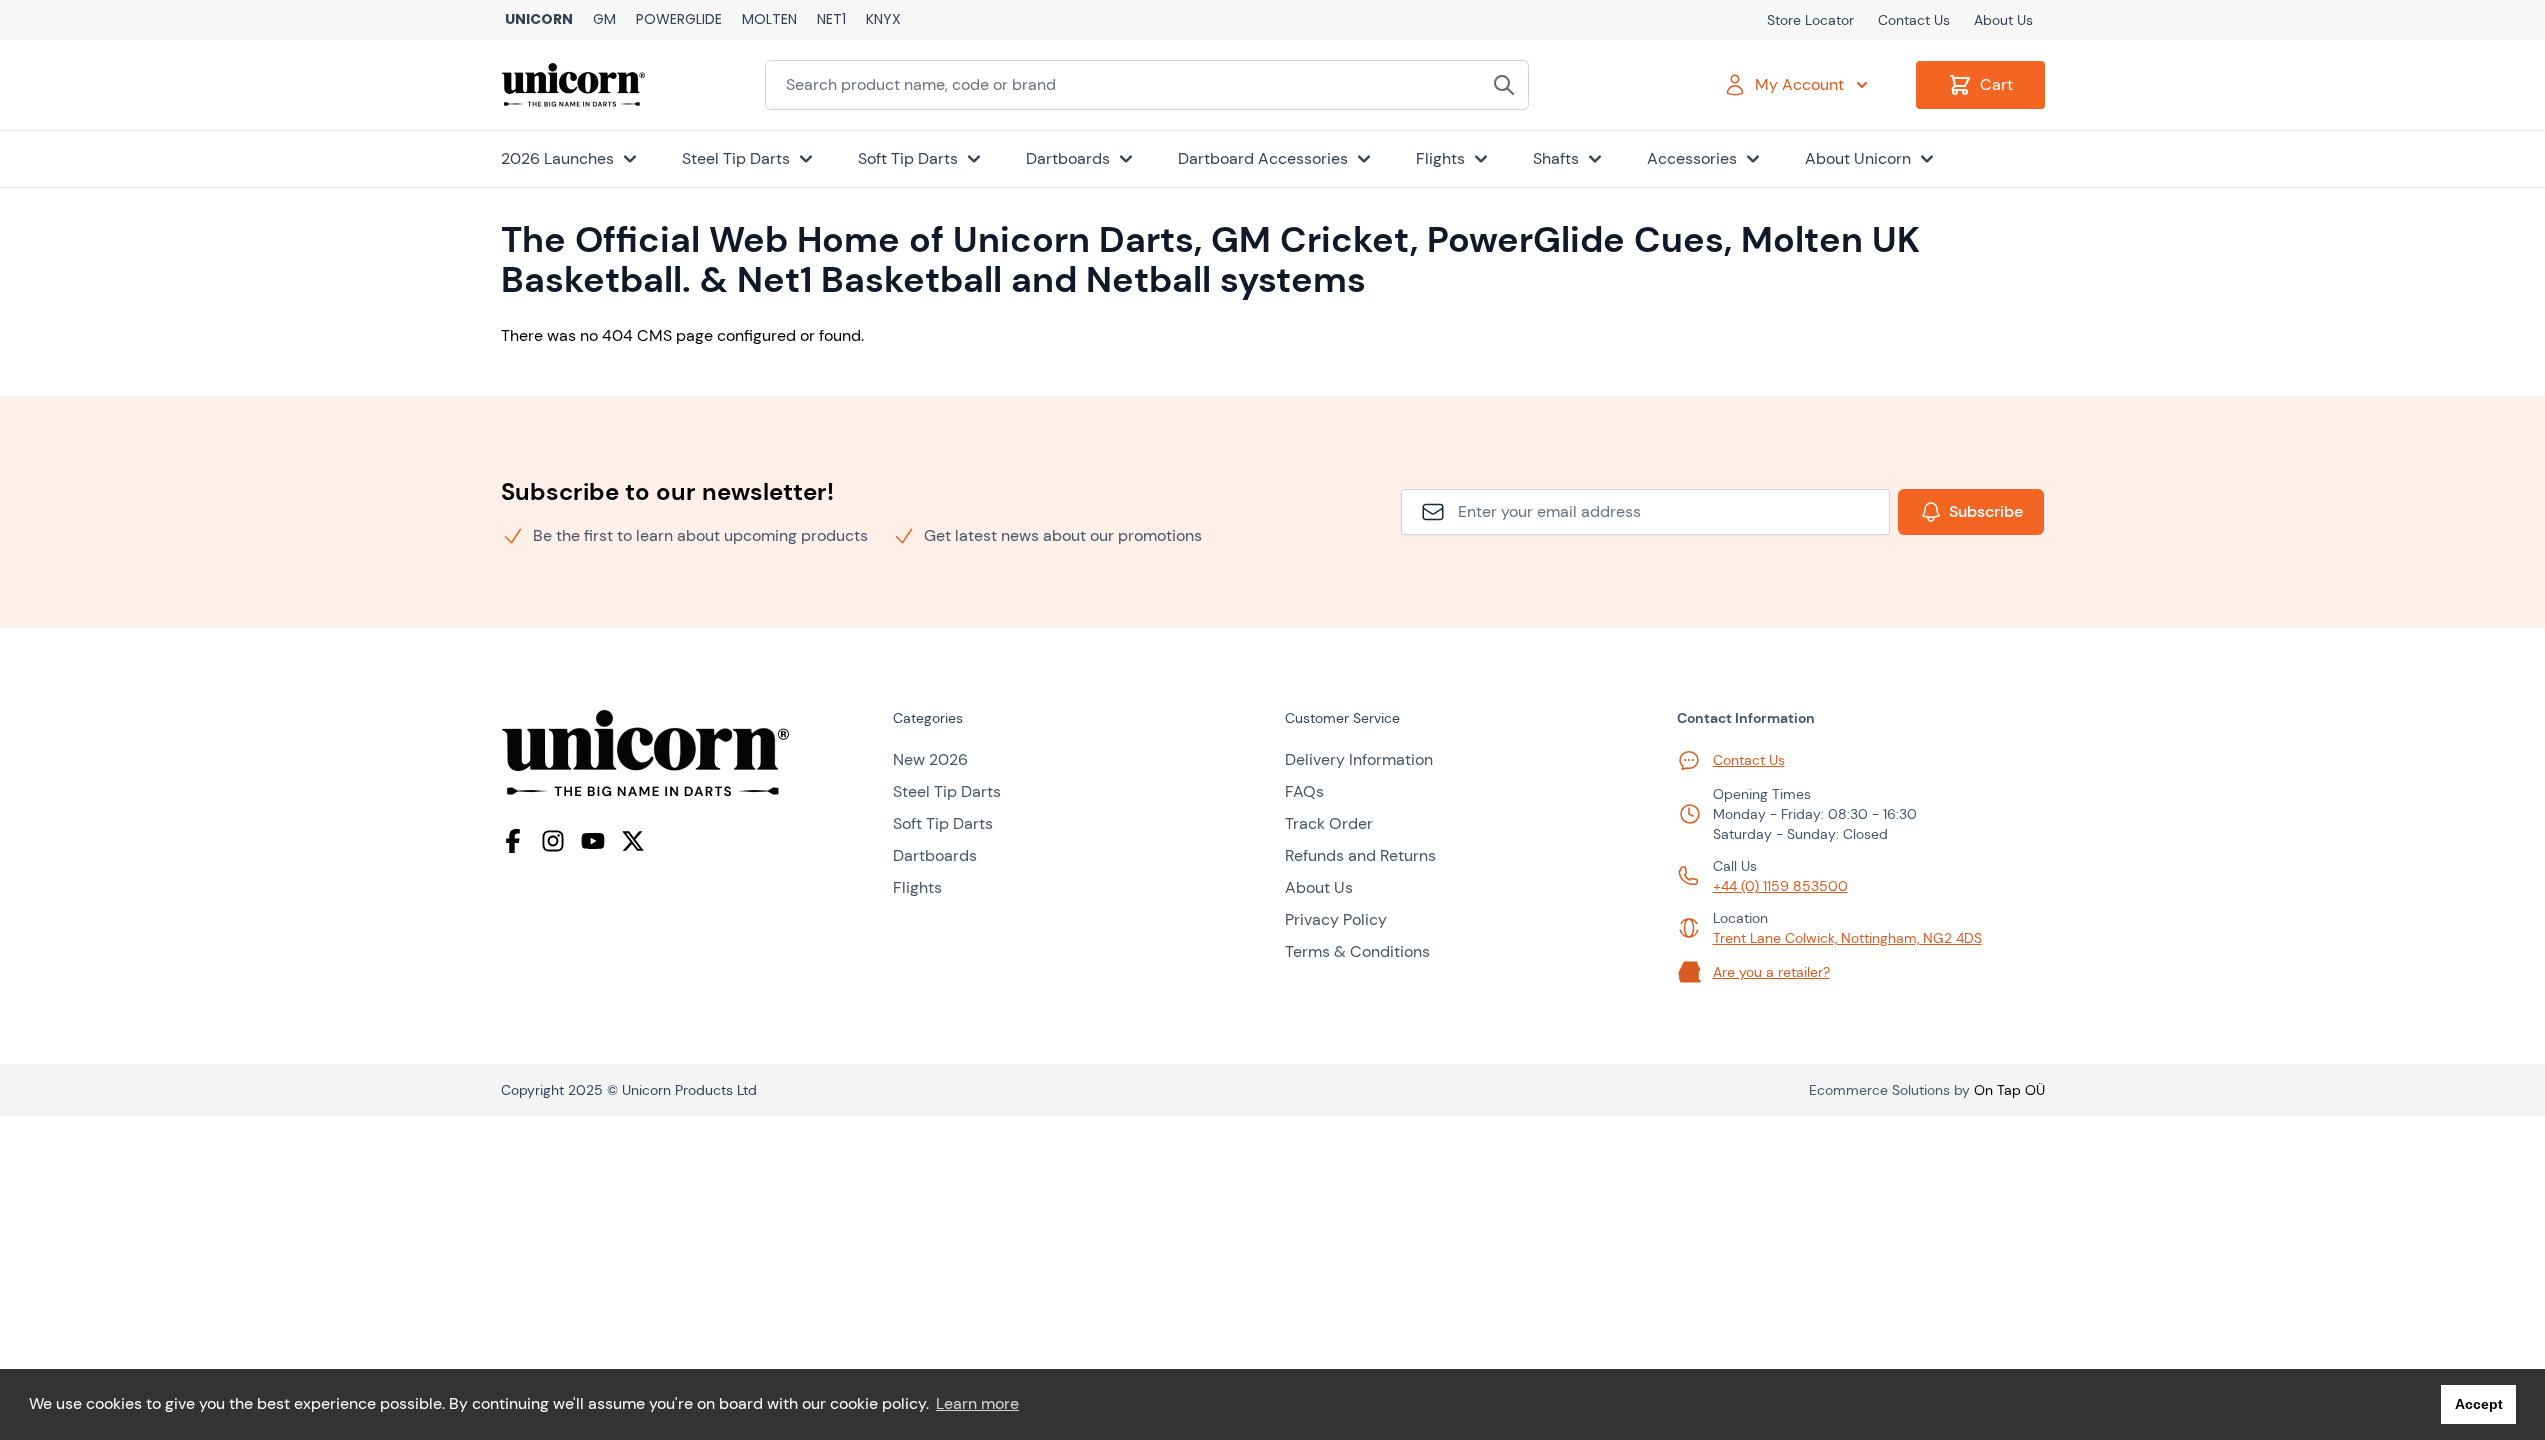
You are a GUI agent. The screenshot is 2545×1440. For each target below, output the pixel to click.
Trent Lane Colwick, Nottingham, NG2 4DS (1847, 938)
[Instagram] (553, 841)
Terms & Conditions (1357, 951)
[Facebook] (513, 841)
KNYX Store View (883, 20)
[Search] (1504, 85)
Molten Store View (769, 20)
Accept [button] (2479, 1404)
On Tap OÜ (2009, 1090)
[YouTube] (593, 841)
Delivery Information (1359, 759)
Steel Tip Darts (947, 791)
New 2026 (930, 759)
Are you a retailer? (1771, 972)
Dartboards (935, 855)
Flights (917, 887)
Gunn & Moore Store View (604, 20)
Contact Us (1914, 20)
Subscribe (1986, 511)
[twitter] (633, 841)
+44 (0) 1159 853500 (1780, 886)
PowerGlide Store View (679, 20)
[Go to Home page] (573, 85)
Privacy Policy (1336, 919)
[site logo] (685, 753)
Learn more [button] (977, 1403)
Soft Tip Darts (943, 823)
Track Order (1329, 823)
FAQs (1304, 791)
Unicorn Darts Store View (539, 20)
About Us (2003, 20)
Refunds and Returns (1360, 855)
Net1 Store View (831, 20)
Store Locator (1810, 20)
